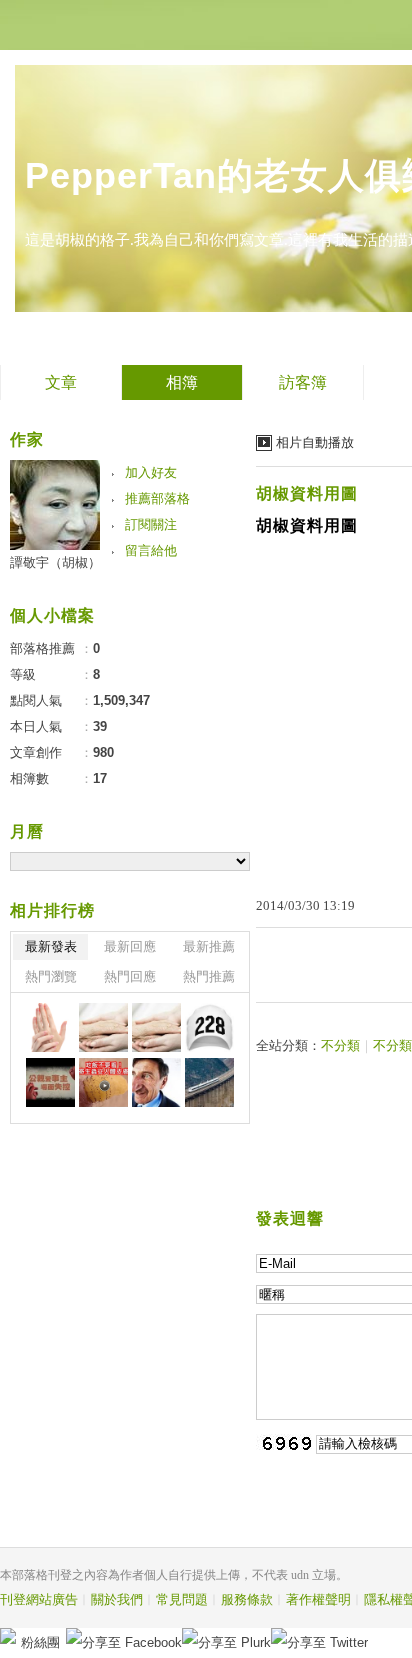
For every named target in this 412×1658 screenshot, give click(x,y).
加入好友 (151, 472)
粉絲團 (40, 1642)
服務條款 (247, 1599)
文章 (61, 382)
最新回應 (130, 946)
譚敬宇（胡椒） (55, 562)
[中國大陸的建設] (209, 1082)
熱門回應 (130, 976)
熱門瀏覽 (51, 976)
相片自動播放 (315, 442)
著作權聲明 (318, 1599)
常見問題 (182, 1599)
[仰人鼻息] (156, 1082)
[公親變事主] (50, 1082)
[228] (209, 1027)
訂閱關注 (151, 524)
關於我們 (117, 1599)
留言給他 (151, 550)
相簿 (182, 382)
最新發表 (51, 946)
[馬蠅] (103, 1082)
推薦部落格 (157, 498)
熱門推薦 (209, 976)
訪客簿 (303, 382)
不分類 (340, 1045)
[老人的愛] (103, 1027)
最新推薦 (209, 946)
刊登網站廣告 (39, 1599)
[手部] (50, 1027)
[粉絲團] (8, 1636)
